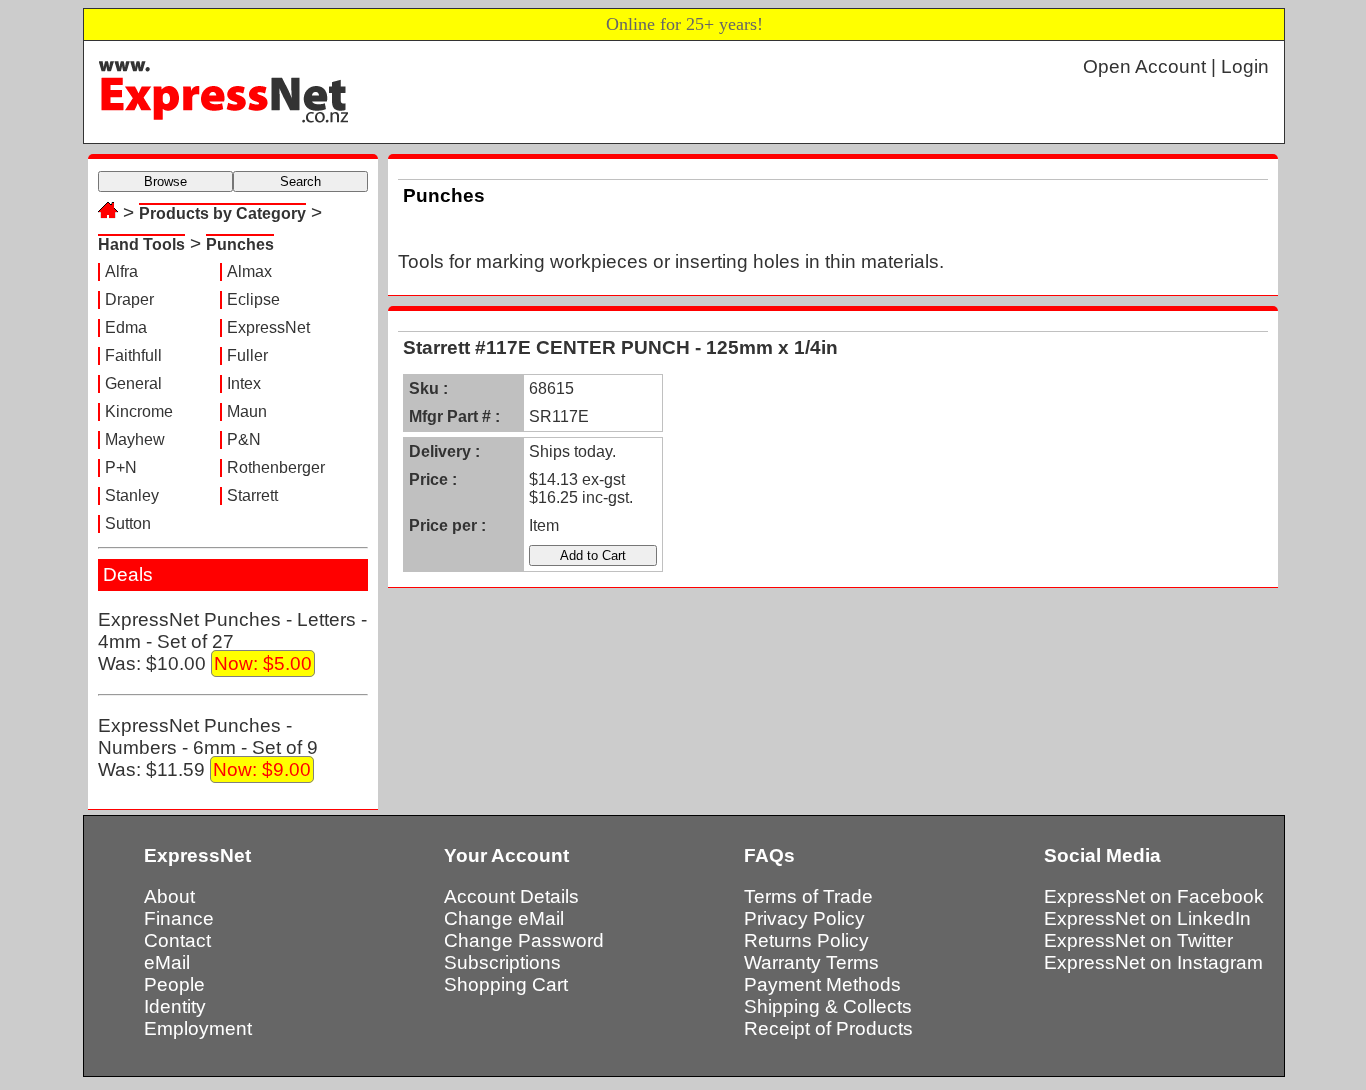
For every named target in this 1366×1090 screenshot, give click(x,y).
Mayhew (135, 439)
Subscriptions (502, 962)
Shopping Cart (506, 984)
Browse (165, 181)
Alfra (121, 271)
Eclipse (253, 299)
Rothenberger (276, 467)
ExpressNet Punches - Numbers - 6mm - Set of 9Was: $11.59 (208, 747)
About (169, 896)
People (174, 984)
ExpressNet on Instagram (1153, 962)
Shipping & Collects (828, 1006)
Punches (240, 244)
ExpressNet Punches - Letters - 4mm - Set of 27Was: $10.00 (232, 641)
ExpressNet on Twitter (1138, 940)
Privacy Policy (804, 918)
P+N (121, 467)
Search (300, 181)
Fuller (247, 355)
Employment (198, 1028)
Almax (249, 271)
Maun (247, 411)
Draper (129, 299)
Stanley (132, 495)
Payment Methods (822, 984)
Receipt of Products (828, 1028)
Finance (179, 918)
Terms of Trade (808, 896)
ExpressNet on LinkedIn (1147, 918)
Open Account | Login (1176, 66)
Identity (175, 1006)
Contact (177, 940)
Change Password (524, 940)
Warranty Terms (811, 962)
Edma (126, 327)
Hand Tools (141, 244)
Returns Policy (806, 940)
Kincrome (139, 411)
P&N (244, 439)
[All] (108, 212)
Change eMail (504, 918)
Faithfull (133, 355)
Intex (244, 383)
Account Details (511, 896)
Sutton (128, 523)
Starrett (252, 495)
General (133, 383)
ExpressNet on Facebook (1154, 896)
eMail (167, 962)
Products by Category (222, 213)
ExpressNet (268, 327)
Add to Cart (593, 555)
